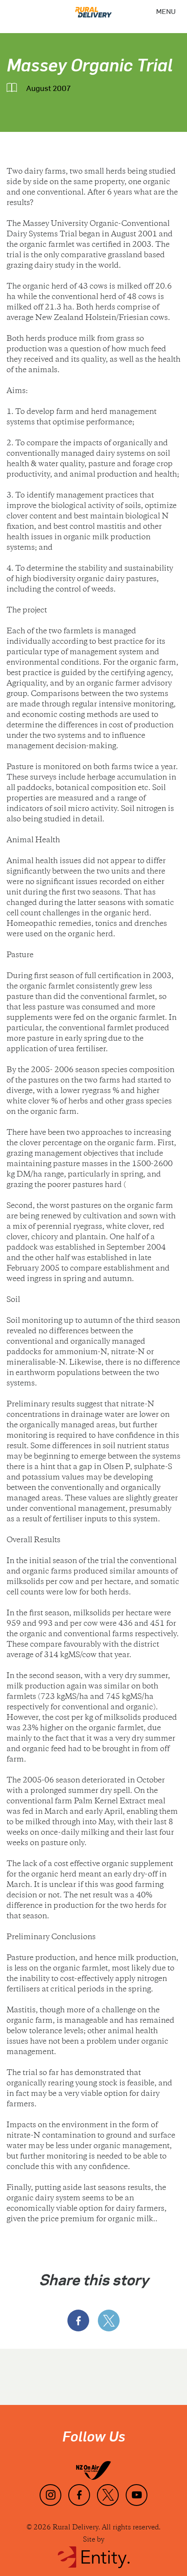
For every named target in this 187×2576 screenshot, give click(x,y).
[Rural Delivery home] (93, 9)
